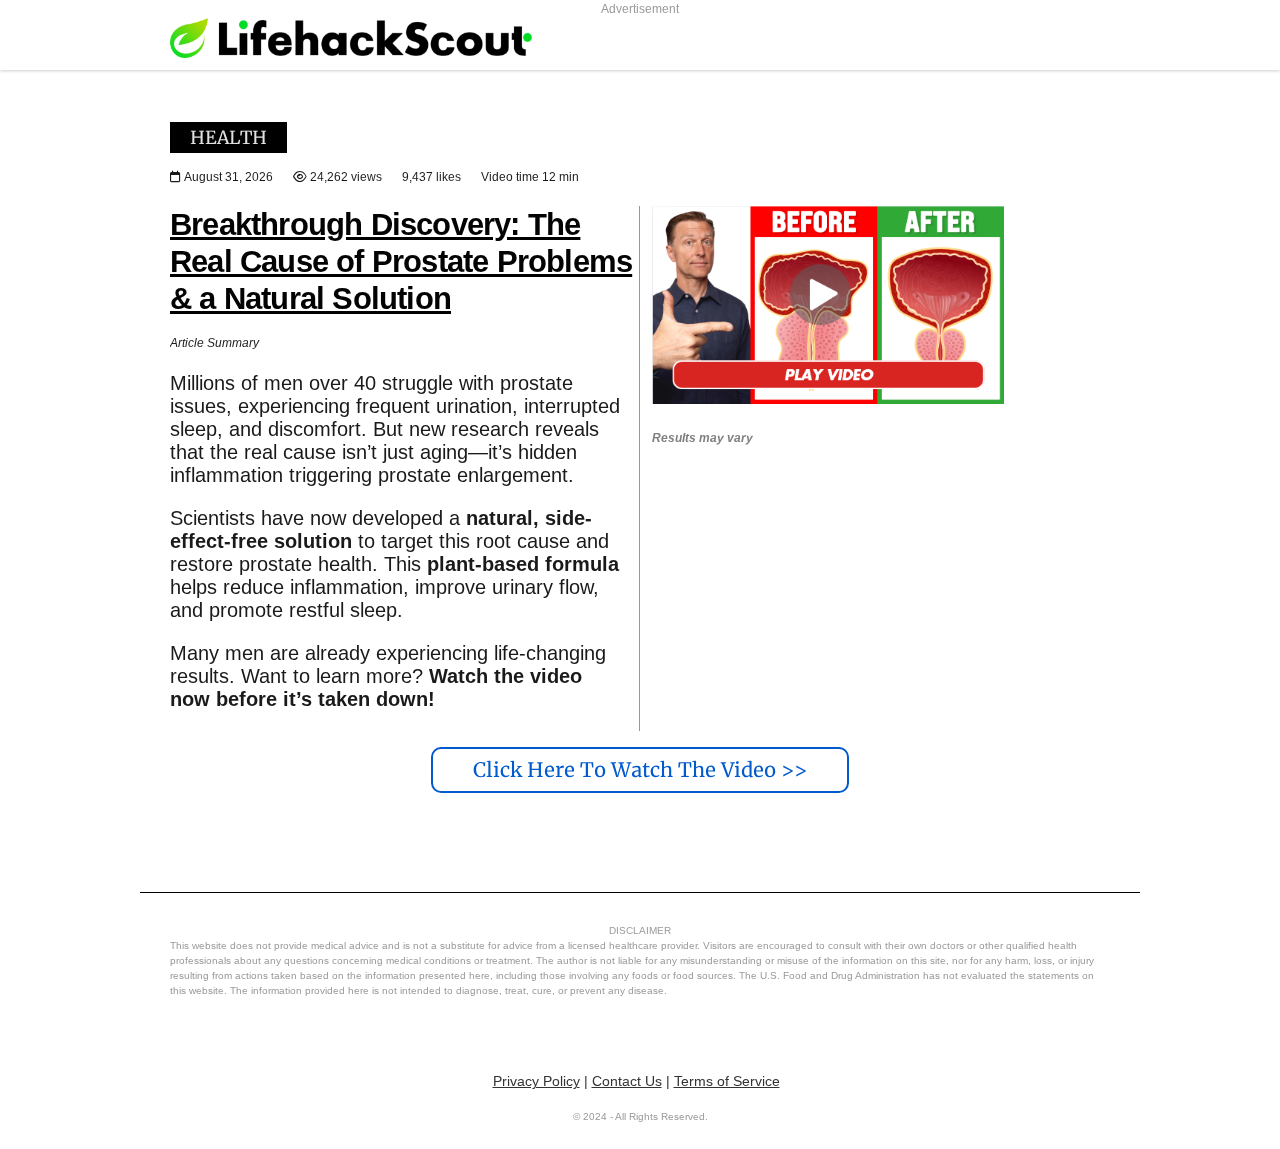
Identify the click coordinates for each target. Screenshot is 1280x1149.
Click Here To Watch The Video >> (640, 769)
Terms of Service (727, 1081)
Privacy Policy (536, 1081)
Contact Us (627, 1081)
